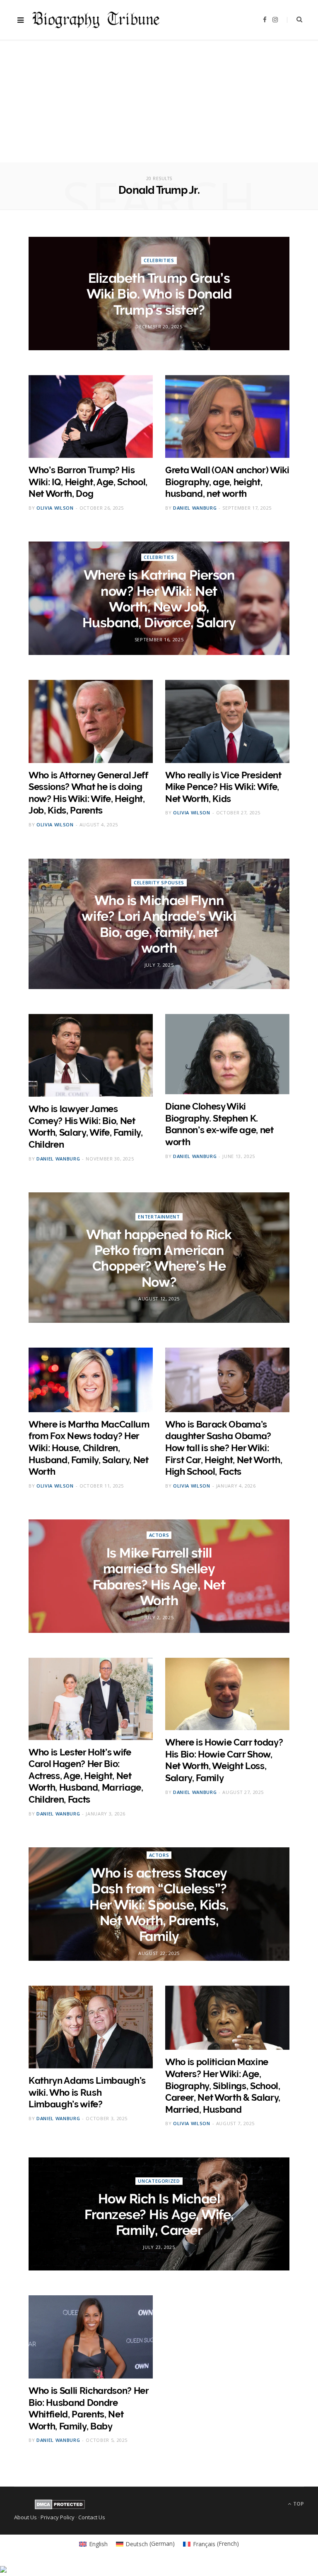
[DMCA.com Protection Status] (60, 2507)
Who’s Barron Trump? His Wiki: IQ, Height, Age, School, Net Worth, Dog (88, 482)
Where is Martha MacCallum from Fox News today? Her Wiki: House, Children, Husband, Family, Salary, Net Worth (89, 1448)
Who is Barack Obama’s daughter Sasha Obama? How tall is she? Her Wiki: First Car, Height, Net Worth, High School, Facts (224, 1448)
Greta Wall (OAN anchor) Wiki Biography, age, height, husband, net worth (227, 482)
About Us (25, 2517)
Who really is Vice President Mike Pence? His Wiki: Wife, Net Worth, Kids (223, 787)
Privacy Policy (58, 2517)
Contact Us (92, 2517)
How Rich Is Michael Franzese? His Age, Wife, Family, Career (159, 2215)
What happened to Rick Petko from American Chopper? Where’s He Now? (159, 1258)
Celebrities (159, 260)
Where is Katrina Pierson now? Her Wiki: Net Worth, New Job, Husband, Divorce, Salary (159, 599)
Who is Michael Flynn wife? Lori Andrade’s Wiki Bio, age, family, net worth (159, 924)
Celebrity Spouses (159, 882)
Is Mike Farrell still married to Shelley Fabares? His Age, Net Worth (159, 1577)
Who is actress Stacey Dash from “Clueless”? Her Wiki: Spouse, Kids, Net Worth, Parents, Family (159, 1905)
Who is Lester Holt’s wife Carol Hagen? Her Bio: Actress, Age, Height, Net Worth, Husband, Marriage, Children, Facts (86, 1776)
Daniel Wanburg (195, 508)
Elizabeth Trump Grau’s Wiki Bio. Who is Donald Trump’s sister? (159, 294)
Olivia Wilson (55, 508)
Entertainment (159, 1216)
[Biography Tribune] (96, 20)
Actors (159, 1535)
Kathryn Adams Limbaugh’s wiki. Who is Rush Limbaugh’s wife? (87, 2092)
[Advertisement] (159, 104)
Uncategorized (159, 2181)
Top (298, 2504)
